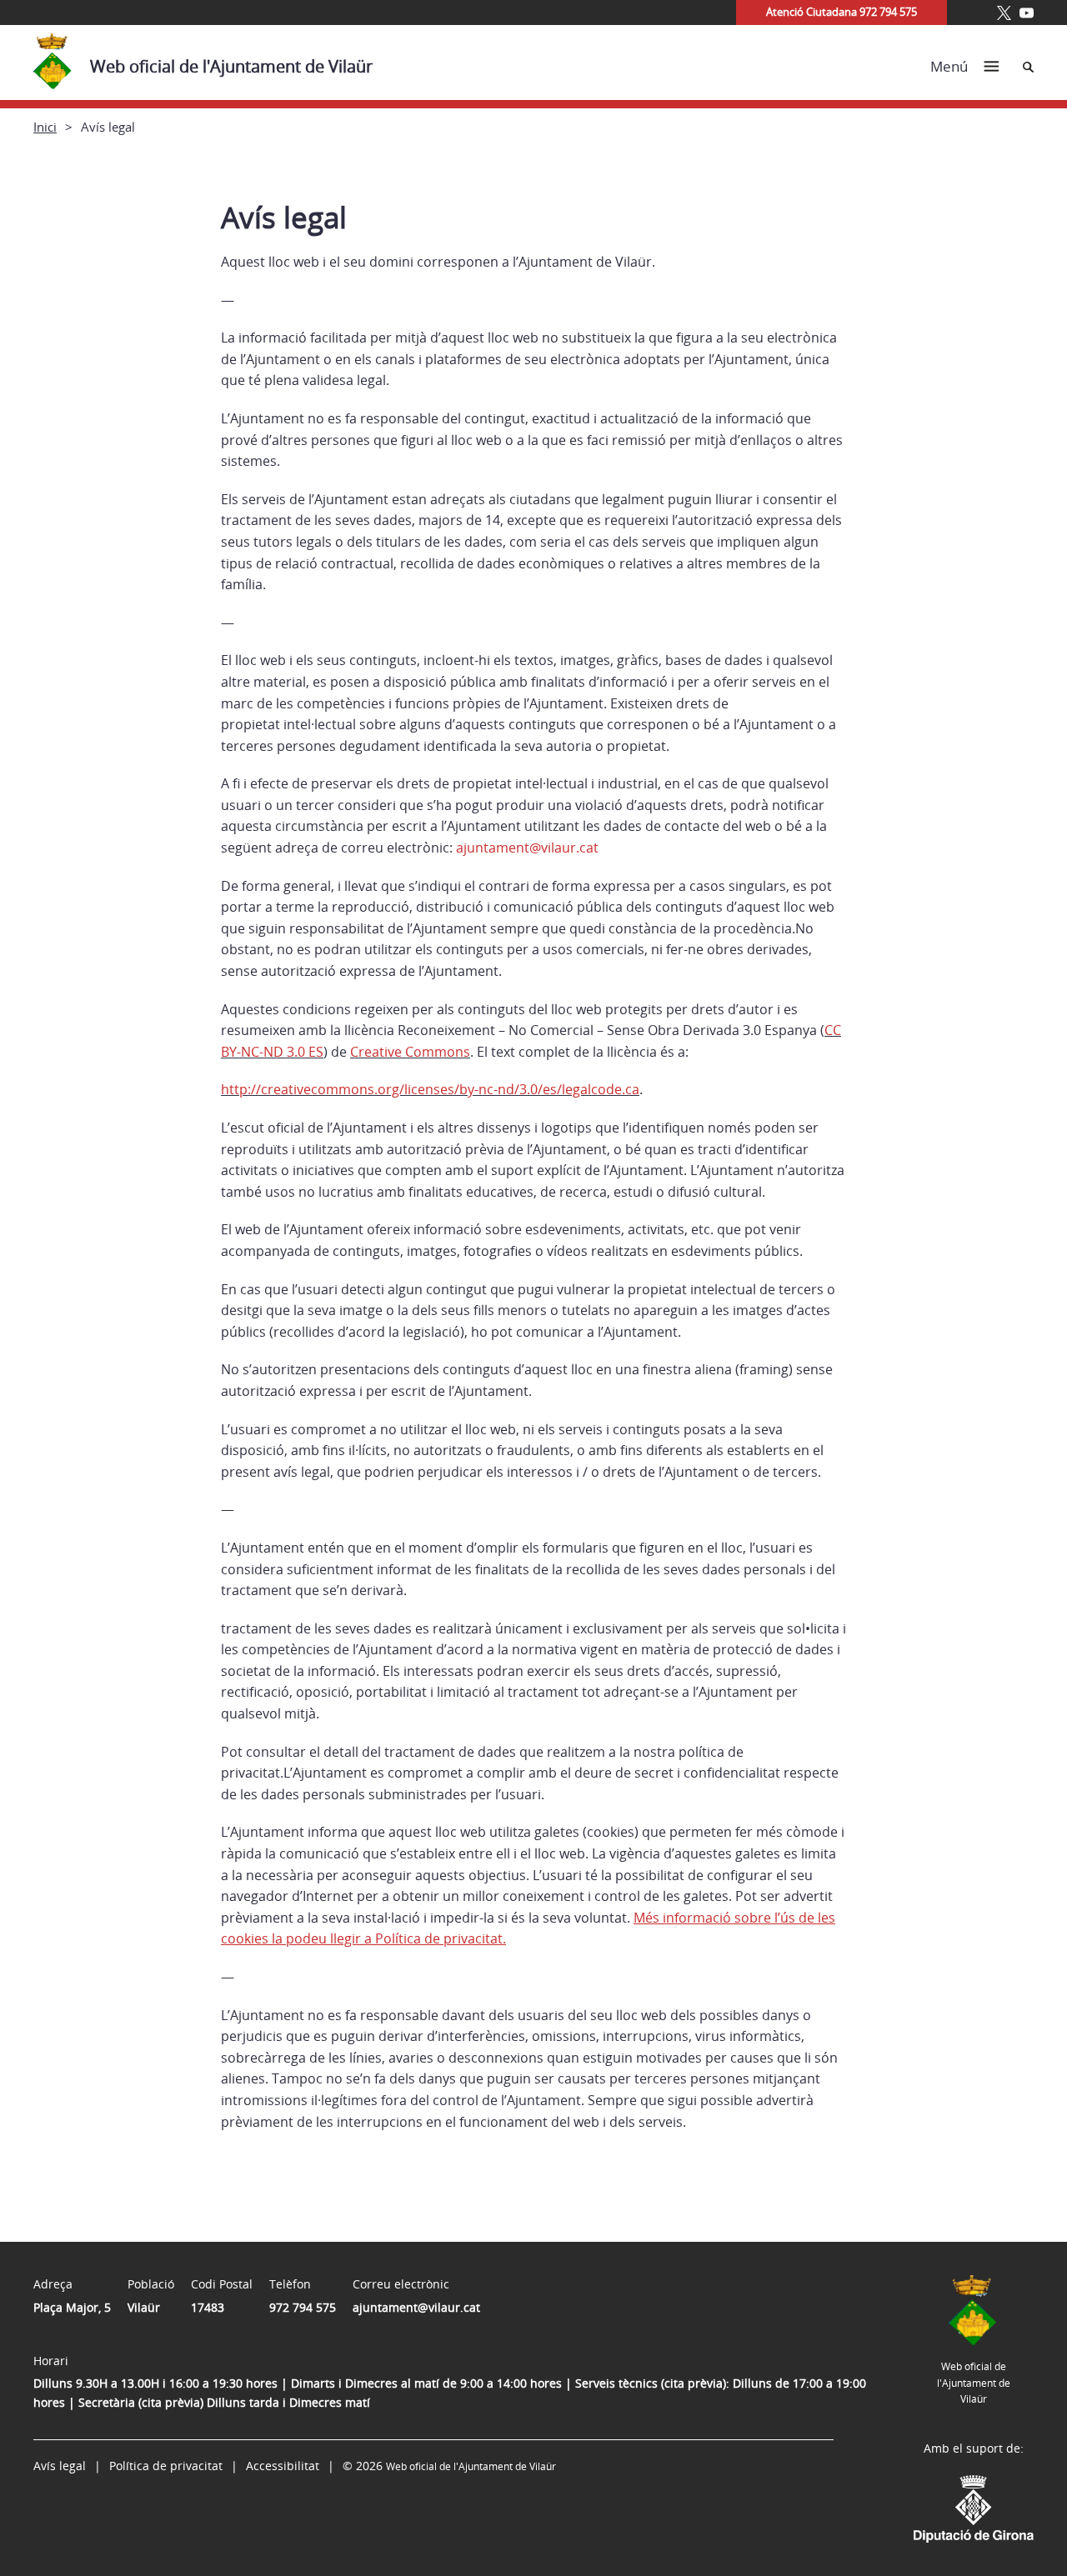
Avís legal (60, 2466)
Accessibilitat (283, 2466)
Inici (45, 127)
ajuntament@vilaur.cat (416, 2307)
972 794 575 (303, 2307)
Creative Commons (410, 1052)
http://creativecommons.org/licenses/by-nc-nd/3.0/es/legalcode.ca (430, 1089)
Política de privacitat (166, 2466)
